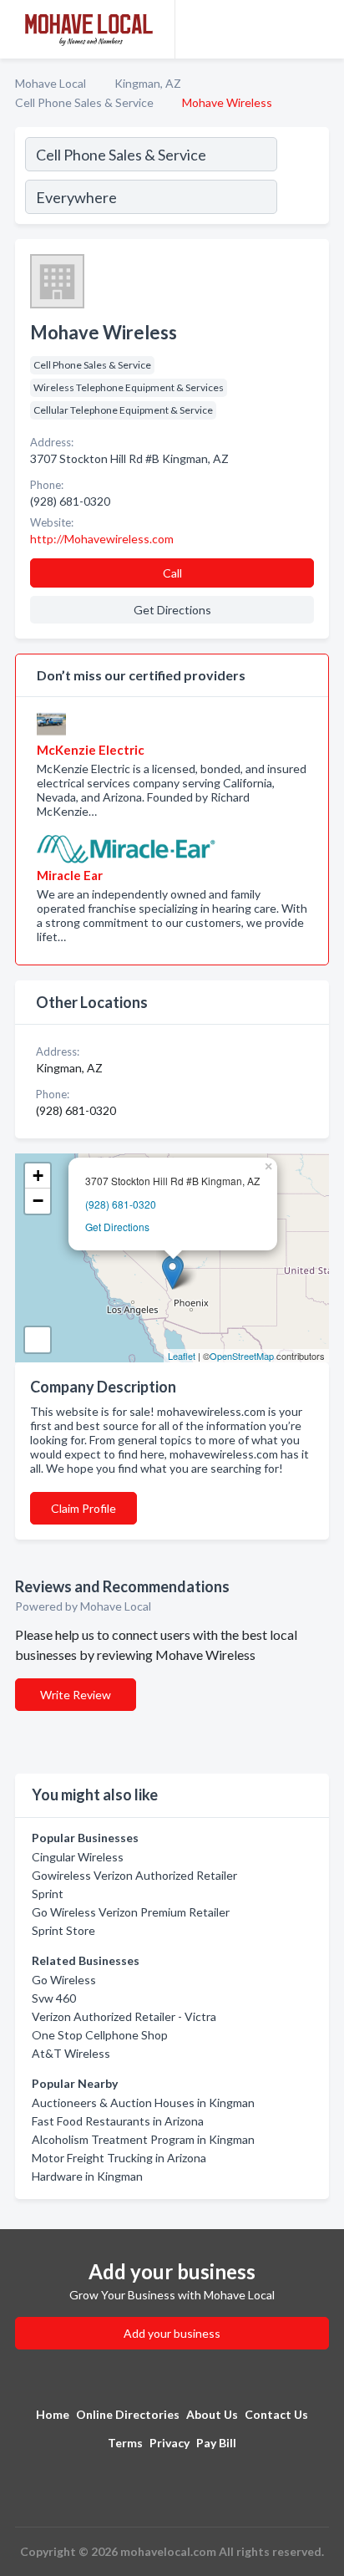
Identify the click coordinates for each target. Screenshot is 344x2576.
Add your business (172, 2333)
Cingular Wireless (78, 1857)
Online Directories (128, 2414)
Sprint (48, 1894)
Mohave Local (51, 83)
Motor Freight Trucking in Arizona (119, 2158)
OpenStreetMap (242, 1356)
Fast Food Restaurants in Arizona (118, 2121)
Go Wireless (64, 1980)
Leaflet (182, 1356)
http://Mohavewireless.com (102, 539)
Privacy (169, 2443)
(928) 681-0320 (121, 1204)
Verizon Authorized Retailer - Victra (124, 2016)
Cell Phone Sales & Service (84, 102)
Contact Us (276, 2414)
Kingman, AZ (148, 83)
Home (53, 2414)
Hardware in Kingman (87, 2176)
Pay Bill (216, 2443)
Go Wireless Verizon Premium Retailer (131, 1912)
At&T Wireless (71, 2053)
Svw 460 (54, 1998)
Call (172, 573)
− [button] (38, 1201)
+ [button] (38, 1176)
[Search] (302, 178)
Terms (125, 2443)
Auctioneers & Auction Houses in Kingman (143, 2103)
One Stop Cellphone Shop (100, 2035)
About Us (212, 2414)
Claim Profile (83, 1508)
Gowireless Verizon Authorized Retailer (134, 1875)
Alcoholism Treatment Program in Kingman (143, 2139)
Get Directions (117, 1227)
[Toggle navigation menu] (321, 29)
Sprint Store (63, 1930)
